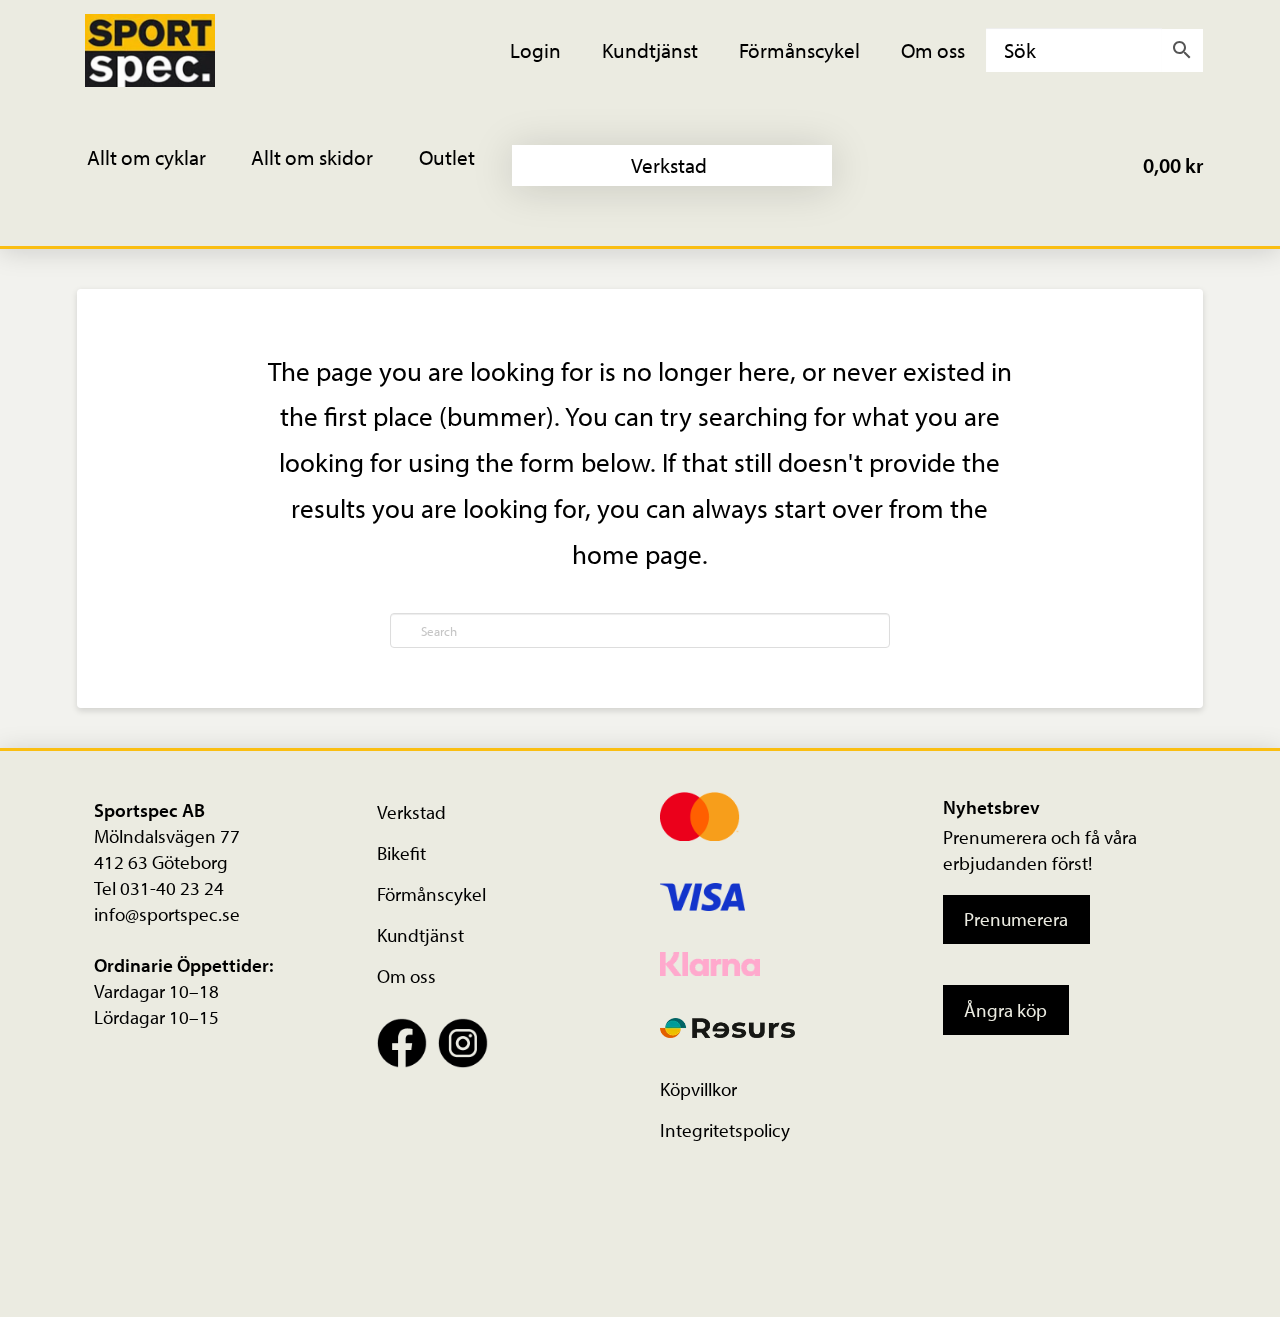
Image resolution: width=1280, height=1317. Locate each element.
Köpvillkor (698, 1089)
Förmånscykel (431, 894)
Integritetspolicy (725, 1130)
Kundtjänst (420, 935)
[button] (160, 165)
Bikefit (401, 853)
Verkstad (411, 812)
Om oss (406, 976)
